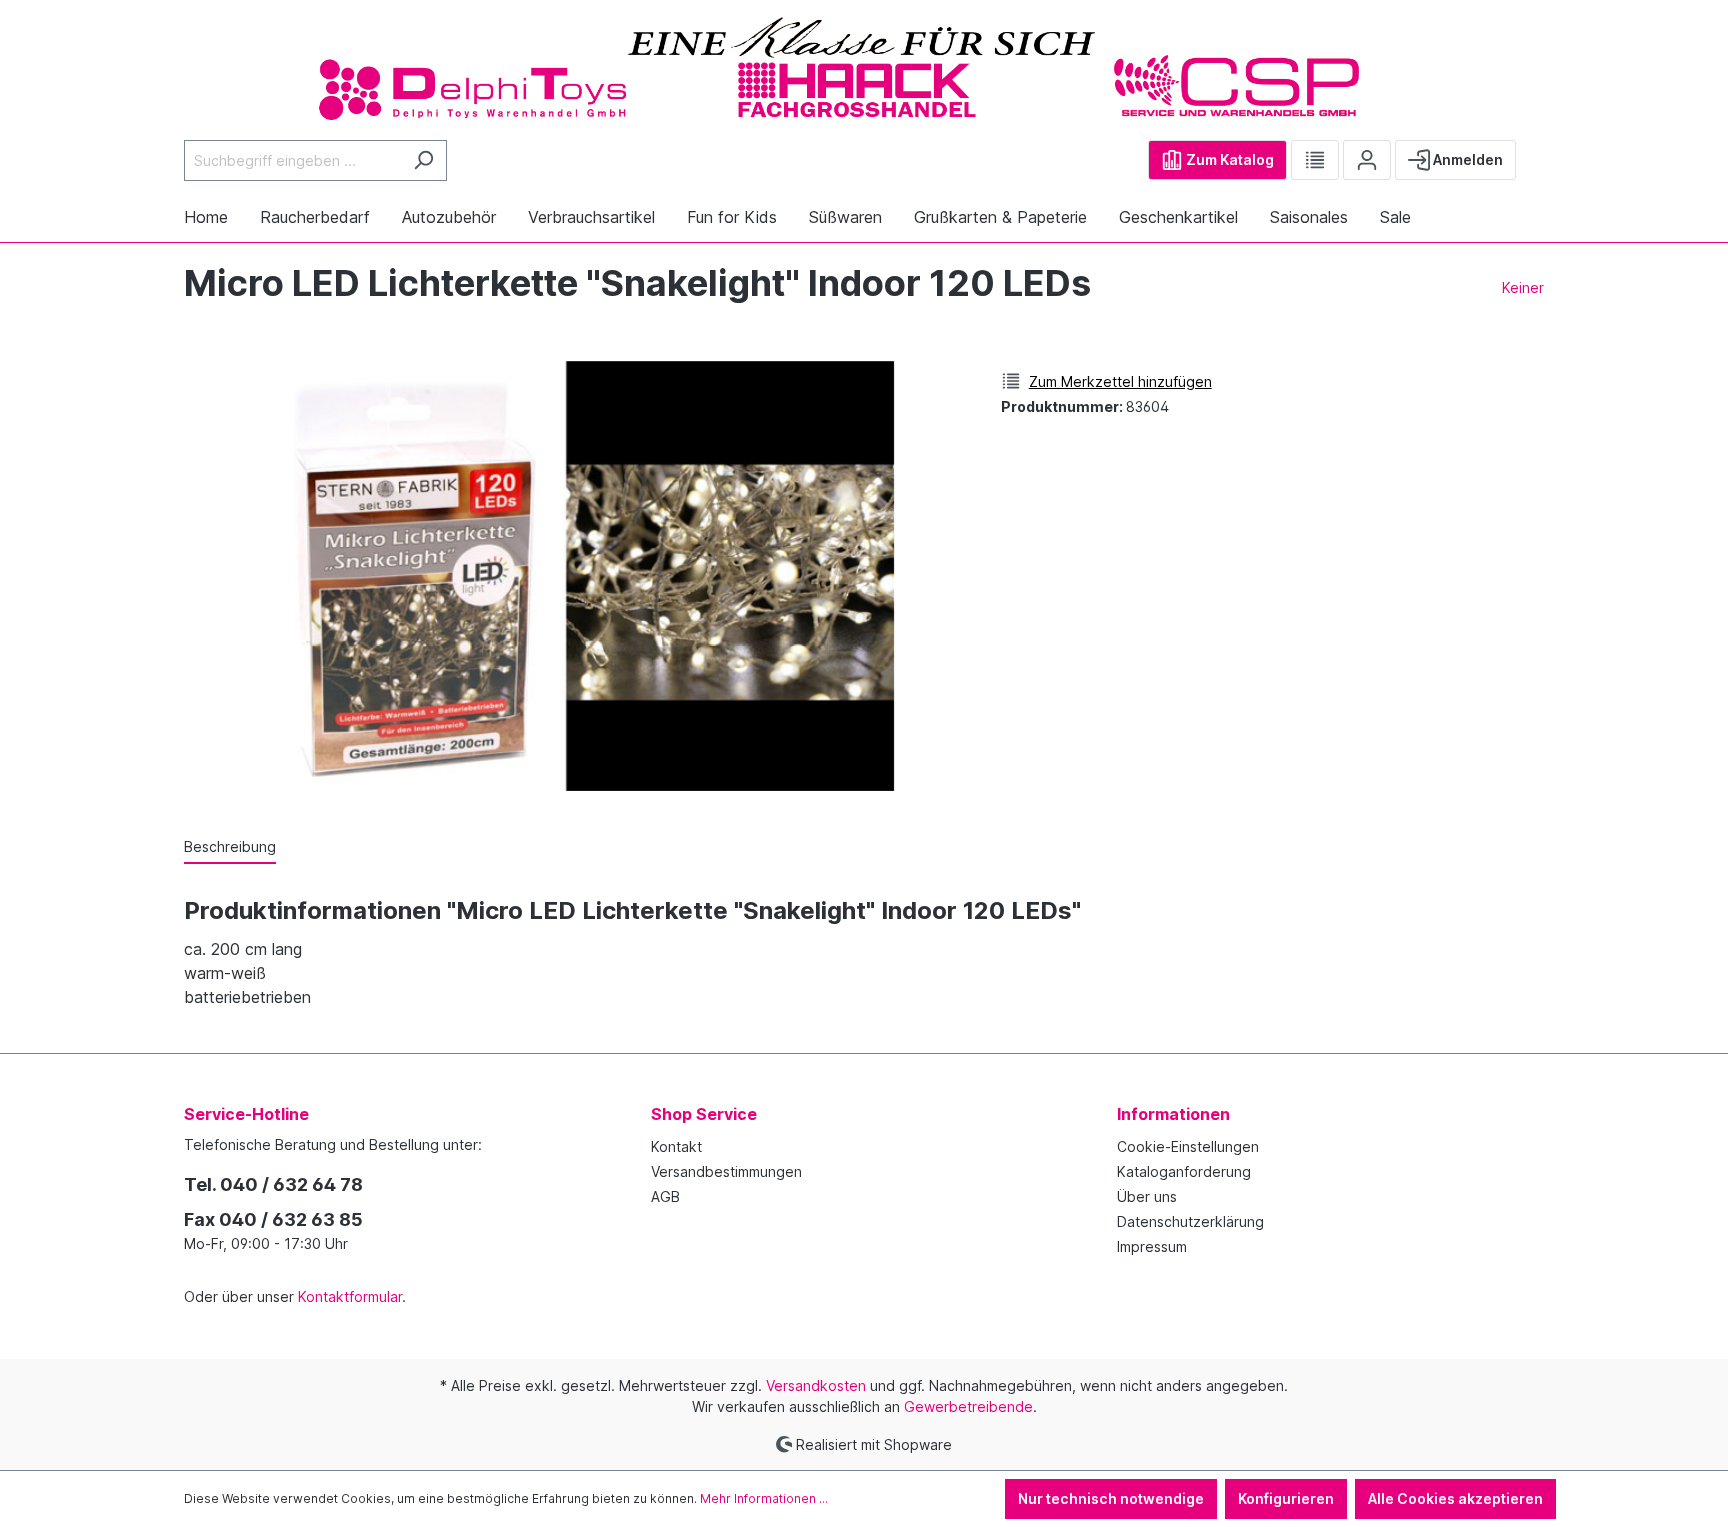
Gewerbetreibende (968, 1406)
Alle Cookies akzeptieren (1455, 1498)
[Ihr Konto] (1367, 160)
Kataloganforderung (1184, 1171)
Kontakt (676, 1146)
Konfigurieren (1286, 1498)
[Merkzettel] (1315, 160)
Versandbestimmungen (726, 1171)
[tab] (230, 847)
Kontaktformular (350, 1296)
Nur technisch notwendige (1111, 1498)
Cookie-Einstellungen (1188, 1146)
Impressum (1152, 1246)
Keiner (1523, 287)
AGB (665, 1196)
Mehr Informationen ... (764, 1498)
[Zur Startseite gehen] (864, 67)
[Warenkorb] (1532, 152)
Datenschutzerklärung (1190, 1221)
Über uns (1147, 1196)
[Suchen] (423, 160)
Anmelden (1466, 159)
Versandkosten (816, 1385)
